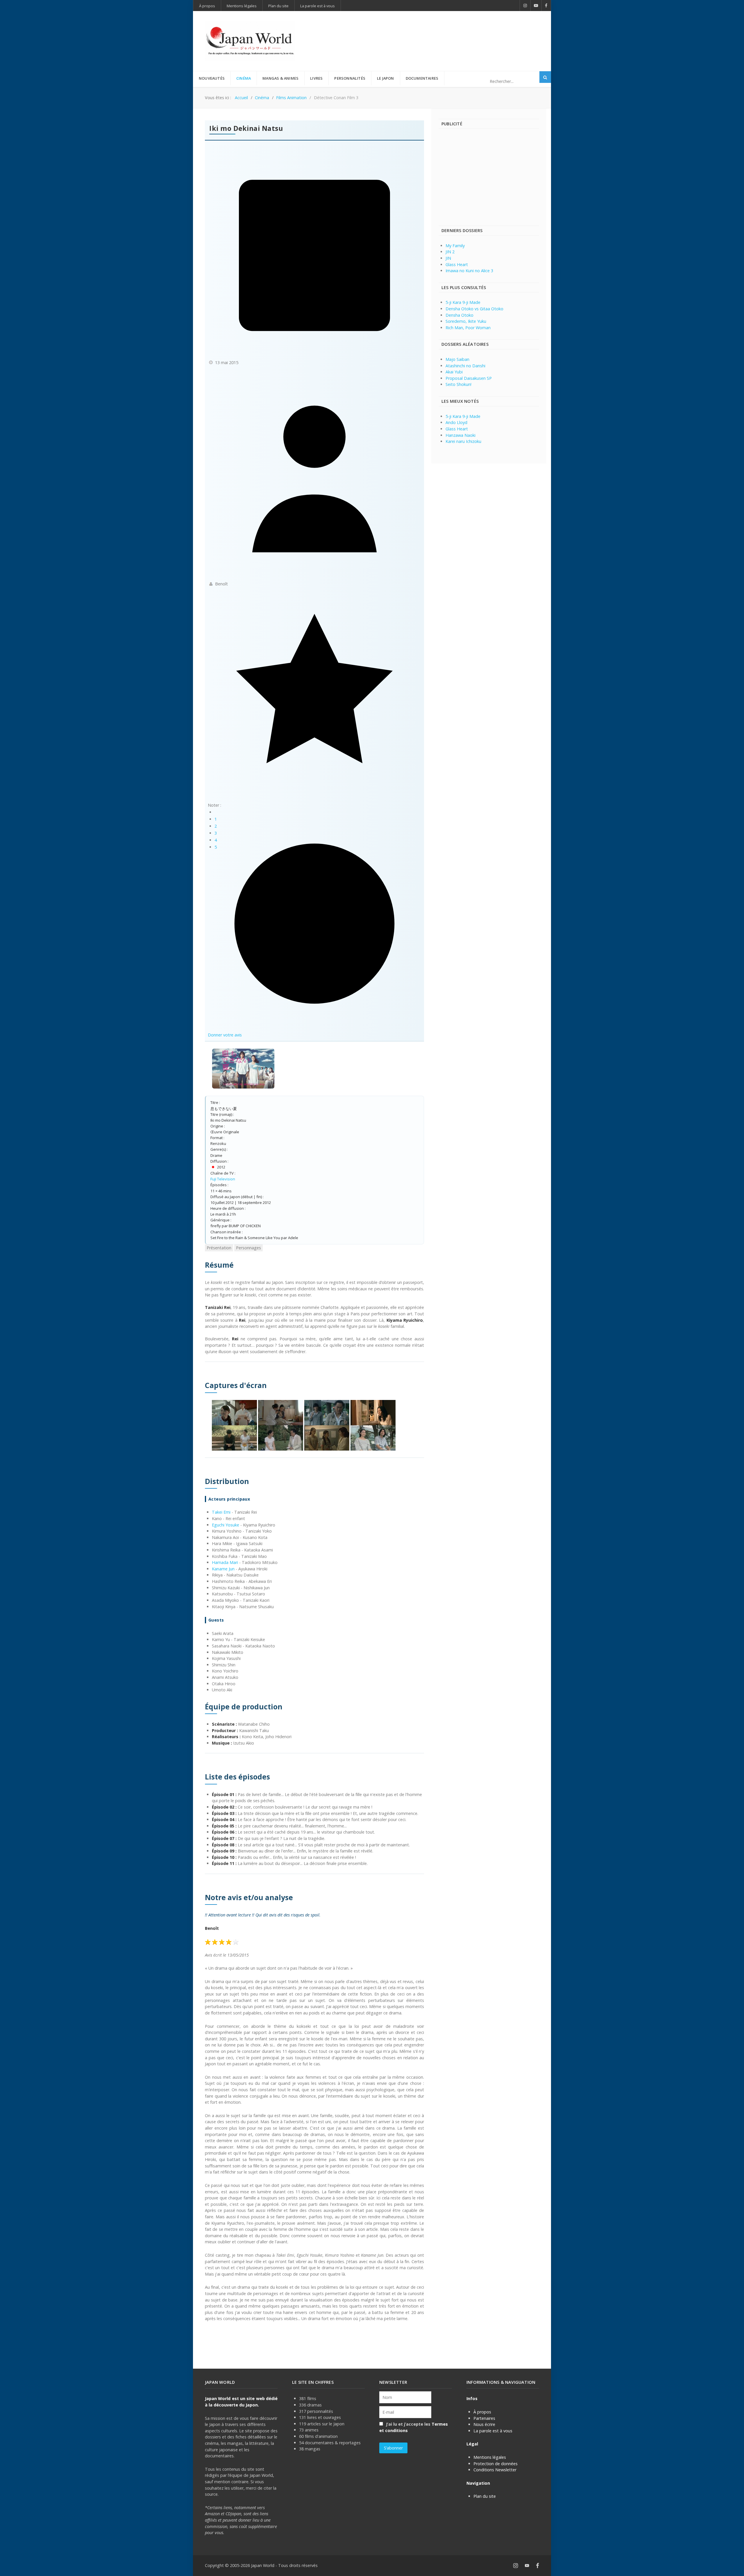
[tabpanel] (314, 1791)
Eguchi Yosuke (226, 1525)
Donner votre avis (225, 1035)
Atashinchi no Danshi (465, 366)
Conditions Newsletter (495, 2470)
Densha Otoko (459, 315)
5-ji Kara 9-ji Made (463, 302)
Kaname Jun (223, 1569)
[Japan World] (250, 41)
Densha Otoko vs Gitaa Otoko (474, 309)
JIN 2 (450, 252)
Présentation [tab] (219, 1248)
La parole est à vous (493, 2431)
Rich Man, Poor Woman (468, 328)
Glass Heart (457, 264)
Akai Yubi (454, 372)
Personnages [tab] (248, 1248)
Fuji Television (223, 1179)
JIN (448, 258)
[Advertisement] (433, 31)
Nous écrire (484, 2424)
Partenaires (484, 2418)
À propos (482, 2412)
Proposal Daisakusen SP (469, 378)
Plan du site (485, 2496)
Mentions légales (490, 2457)
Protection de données (496, 2464)
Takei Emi (221, 1512)
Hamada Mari (225, 1562)
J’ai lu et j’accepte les (414, 2427)
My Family (455, 246)
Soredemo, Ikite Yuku (466, 321)
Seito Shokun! (458, 384)
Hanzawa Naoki (460, 435)
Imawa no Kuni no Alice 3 (469, 271)
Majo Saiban (457, 359)
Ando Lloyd (456, 422)
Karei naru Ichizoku (463, 441)
